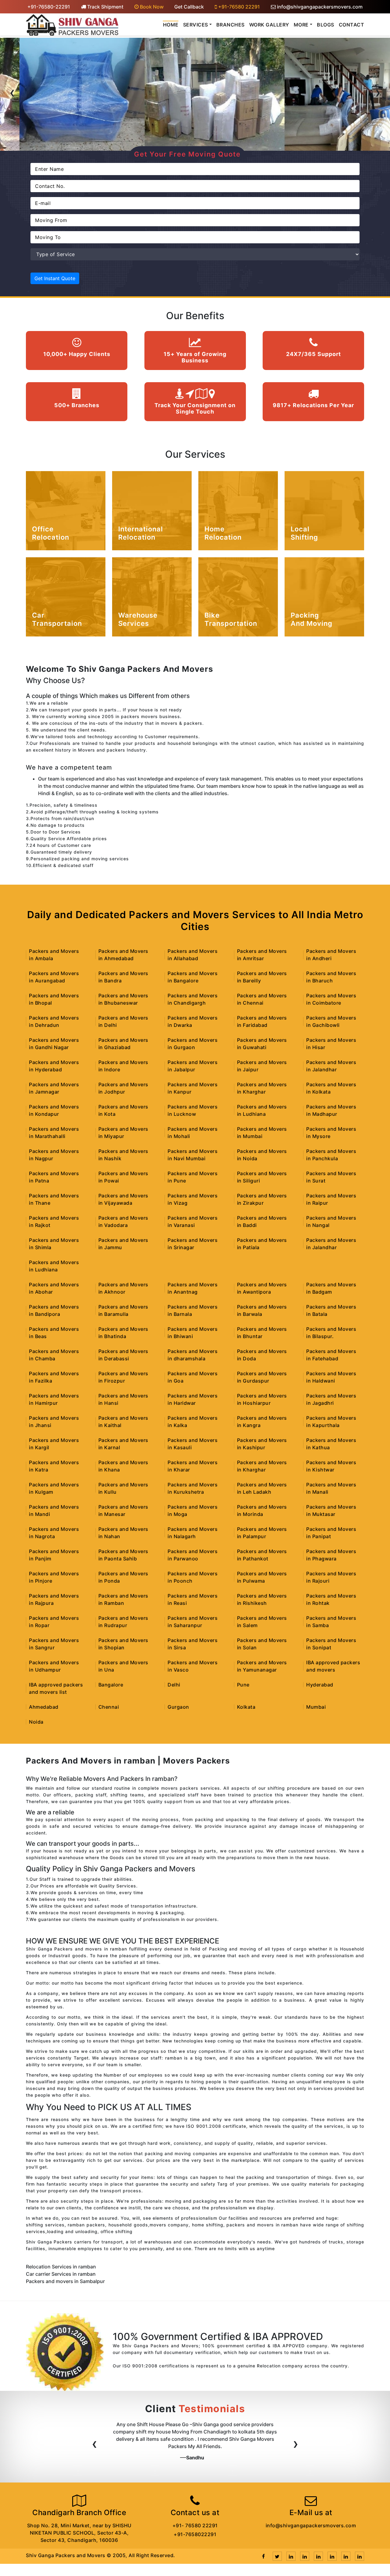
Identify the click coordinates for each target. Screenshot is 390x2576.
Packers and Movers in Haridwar (193, 1399)
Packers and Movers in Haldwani (331, 1377)
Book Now (151, 7)
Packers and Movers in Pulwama (262, 1577)
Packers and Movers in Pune (193, 1177)
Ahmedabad (44, 1707)
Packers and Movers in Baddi (262, 1221)
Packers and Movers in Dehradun (54, 1021)
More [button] (301, 25)
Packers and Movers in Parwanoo (193, 1555)
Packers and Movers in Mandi (54, 1510)
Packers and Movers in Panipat (331, 1533)
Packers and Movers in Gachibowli (331, 1021)
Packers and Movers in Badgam (331, 1288)
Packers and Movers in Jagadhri (331, 1399)
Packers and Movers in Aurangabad (54, 977)
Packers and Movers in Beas (54, 1333)
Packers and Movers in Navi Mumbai (193, 1155)
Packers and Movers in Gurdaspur (262, 1377)
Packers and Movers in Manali (331, 1488)
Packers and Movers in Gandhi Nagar (54, 1044)
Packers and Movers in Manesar (123, 1510)
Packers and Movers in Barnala (193, 1310)
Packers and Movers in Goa (193, 1377)
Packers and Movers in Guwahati (262, 1044)
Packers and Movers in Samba (331, 1622)
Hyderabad (320, 1685)
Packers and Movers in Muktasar (331, 1510)
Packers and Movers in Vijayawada (123, 1199)
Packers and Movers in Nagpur (54, 1155)
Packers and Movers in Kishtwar (331, 1466)
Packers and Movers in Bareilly (262, 977)
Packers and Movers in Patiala (262, 1244)
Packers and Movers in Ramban (123, 1599)
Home (171, 25)
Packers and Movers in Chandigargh (193, 999)
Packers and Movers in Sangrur (54, 1644)
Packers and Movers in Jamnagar (54, 1088)
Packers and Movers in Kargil (54, 1444)
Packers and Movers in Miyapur (123, 1133)
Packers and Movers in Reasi (193, 1599)
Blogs (326, 25)
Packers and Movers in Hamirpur (54, 1399)
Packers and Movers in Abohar (54, 1288)
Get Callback (189, 7)
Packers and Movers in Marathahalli (54, 1133)
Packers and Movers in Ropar (54, 1622)
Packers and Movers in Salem (262, 1622)
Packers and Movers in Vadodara (123, 1221)
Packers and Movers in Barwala (262, 1310)
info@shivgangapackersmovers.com (319, 7)
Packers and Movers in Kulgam (54, 1488)
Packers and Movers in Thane (54, 1199)
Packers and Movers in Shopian (123, 1644)
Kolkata (246, 1707)
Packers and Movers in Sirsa (193, 1644)
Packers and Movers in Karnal (123, 1444)
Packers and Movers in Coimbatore (331, 999)
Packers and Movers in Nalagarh (193, 1533)
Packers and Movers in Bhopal (54, 999)
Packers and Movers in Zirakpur (262, 1199)
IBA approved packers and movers (333, 1666)
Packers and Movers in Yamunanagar (262, 1666)
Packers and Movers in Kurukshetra (193, 1488)
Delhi (174, 1685)
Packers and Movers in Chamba (54, 1355)
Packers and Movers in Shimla (54, 1244)
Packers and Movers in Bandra (123, 977)
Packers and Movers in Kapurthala (331, 1422)
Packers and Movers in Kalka (193, 1422)
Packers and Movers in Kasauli (193, 1444)
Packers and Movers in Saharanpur (193, 1622)
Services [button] (196, 25)
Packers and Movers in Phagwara (331, 1555)
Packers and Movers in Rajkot (54, 1221)
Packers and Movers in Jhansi (54, 1422)
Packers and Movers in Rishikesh (262, 1599)
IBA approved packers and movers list (56, 1688)
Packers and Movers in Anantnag (193, 1288)
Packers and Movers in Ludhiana (262, 1110)
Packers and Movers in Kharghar (262, 1088)
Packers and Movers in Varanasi (193, 1221)
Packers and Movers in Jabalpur (193, 1066)
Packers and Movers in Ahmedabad (123, 955)
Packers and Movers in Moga (193, 1510)
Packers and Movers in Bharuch (331, 977)
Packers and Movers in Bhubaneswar (123, 999)
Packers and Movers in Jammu (123, 1244)
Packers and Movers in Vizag (193, 1199)
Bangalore (111, 1685)
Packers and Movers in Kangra (262, 1422)
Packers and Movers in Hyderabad (54, 1066)
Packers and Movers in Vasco (193, 1666)
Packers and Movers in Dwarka (193, 1021)
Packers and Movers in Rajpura (54, 1599)
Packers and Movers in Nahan (123, 1533)
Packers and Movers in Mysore (331, 1133)
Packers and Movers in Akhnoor (123, 1288)
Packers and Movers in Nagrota (54, 1533)
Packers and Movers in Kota (123, 1110)
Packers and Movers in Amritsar (262, 955)
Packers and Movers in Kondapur (54, 1110)
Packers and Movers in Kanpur (193, 1088)
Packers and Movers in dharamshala (193, 1355)
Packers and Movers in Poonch (193, 1577)
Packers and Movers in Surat (331, 1177)
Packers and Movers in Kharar (193, 1466)
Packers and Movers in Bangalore (193, 977)
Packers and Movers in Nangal (331, 1221)
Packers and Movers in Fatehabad (331, 1355)
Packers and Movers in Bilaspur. (331, 1333)
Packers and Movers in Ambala (54, 955)
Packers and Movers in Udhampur (54, 1666)
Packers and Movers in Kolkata (331, 1088)
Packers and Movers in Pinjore (54, 1577)
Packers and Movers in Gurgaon (193, 1044)
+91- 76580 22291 (195, 2525)
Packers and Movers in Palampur (262, 1533)
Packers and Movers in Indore (123, 1066)
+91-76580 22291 (238, 7)
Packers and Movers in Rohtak (331, 1599)
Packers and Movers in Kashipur (262, 1444)
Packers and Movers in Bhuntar (262, 1333)
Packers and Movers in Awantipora (262, 1288)
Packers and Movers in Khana (123, 1466)
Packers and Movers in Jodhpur (123, 1088)
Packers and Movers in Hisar (331, 1044)
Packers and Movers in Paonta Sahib (123, 1555)
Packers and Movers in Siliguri (262, 1177)
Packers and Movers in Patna (54, 1177)
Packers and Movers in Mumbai (262, 1133)
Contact (352, 25)
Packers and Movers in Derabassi (123, 1355)
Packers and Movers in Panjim (54, 1555)
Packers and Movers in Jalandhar (331, 1066)
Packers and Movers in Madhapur (331, 1110)
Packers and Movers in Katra (54, 1466)
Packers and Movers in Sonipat (331, 1644)
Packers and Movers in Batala (331, 1310)
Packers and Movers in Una (123, 1666)
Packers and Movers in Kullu (123, 1488)
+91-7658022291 (195, 2534)
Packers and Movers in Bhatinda (123, 1333)
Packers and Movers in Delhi (123, 1021)
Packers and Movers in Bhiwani (193, 1333)
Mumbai (316, 1707)
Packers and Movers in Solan (262, 1644)
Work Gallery (269, 25)
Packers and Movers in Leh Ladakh (262, 1488)
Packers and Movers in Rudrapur (123, 1622)
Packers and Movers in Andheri (331, 955)
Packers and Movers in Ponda (123, 1577)
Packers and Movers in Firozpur (123, 1377)
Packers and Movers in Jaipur (262, 1066)
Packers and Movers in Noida (262, 1155)
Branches (230, 25)
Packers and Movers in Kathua (331, 1444)
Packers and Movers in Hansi (123, 1399)
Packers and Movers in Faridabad (262, 1021)
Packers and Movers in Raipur (331, 1199)
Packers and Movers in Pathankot (262, 1555)
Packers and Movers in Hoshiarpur (262, 1399)
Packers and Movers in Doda (262, 1355)
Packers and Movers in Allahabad (193, 955)
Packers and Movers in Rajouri (331, 1577)
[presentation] (12, 94)
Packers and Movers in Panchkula (331, 1155)
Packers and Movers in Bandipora (54, 1310)
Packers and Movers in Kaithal (123, 1422)
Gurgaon (178, 1707)
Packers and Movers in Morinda (262, 1510)
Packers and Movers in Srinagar (193, 1244)
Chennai (109, 1707)
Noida (36, 1722)
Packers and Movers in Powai (123, 1177)
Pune (243, 1685)
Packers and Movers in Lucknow (193, 1110)
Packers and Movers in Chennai (262, 999)
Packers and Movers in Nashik (123, 1155)
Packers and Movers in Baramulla (123, 1310)
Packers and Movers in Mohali (193, 1133)
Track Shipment (105, 7)
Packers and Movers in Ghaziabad (123, 1044)
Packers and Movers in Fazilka (54, 1377)
